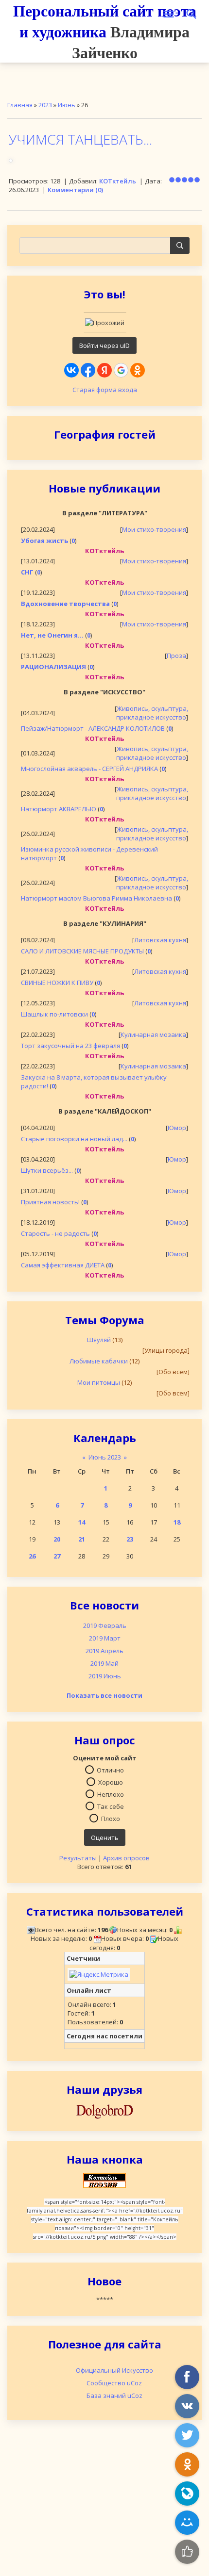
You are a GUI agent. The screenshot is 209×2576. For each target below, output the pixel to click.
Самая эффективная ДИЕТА (63, 1265)
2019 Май (104, 1663)
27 (57, 1556)
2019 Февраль (105, 1625)
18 (177, 1522)
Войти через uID (104, 345)
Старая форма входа (105, 390)
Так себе (111, 1806)
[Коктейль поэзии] (104, 2180)
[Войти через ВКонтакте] (71, 370)
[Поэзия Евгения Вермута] (104, 2110)
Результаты (78, 1858)
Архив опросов (126, 1858)
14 (82, 1522)
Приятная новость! (50, 1202)
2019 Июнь (105, 1676)
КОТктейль (118, 181)
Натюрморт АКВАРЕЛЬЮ (59, 809)
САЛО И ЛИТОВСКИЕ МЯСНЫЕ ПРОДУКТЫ (82, 951)
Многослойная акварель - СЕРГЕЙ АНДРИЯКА (89, 769)
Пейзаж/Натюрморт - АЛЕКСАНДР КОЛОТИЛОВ (93, 728)
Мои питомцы (99, 1382)
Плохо (111, 1819)
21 (82, 1539)
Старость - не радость (55, 1233)
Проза (176, 656)
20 (57, 1539)
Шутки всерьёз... (47, 1170)
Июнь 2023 (105, 1457)
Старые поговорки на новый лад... (74, 1139)
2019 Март (105, 1638)
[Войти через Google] (121, 370)
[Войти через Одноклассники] (138, 370)
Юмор (177, 1128)
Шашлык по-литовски (54, 1014)
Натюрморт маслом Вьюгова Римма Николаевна (96, 898)
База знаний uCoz (114, 2396)
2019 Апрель (104, 1651)
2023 (45, 105)
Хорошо (111, 1782)
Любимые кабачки (99, 1361)
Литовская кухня (160, 940)
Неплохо (111, 1794)
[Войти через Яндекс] (104, 370)
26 (32, 1556)
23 (130, 1539)
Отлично (110, 1770)
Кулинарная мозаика (153, 1034)
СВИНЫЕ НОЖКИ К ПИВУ (57, 983)
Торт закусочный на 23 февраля (70, 1046)
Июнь (67, 105)
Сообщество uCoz (114, 2383)
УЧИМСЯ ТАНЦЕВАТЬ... (80, 139)
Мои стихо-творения (154, 529)
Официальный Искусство (114, 2370)
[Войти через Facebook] (88, 370)
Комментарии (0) (75, 190)
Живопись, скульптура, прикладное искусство (152, 713)
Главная (20, 105)
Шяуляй (99, 1340)
